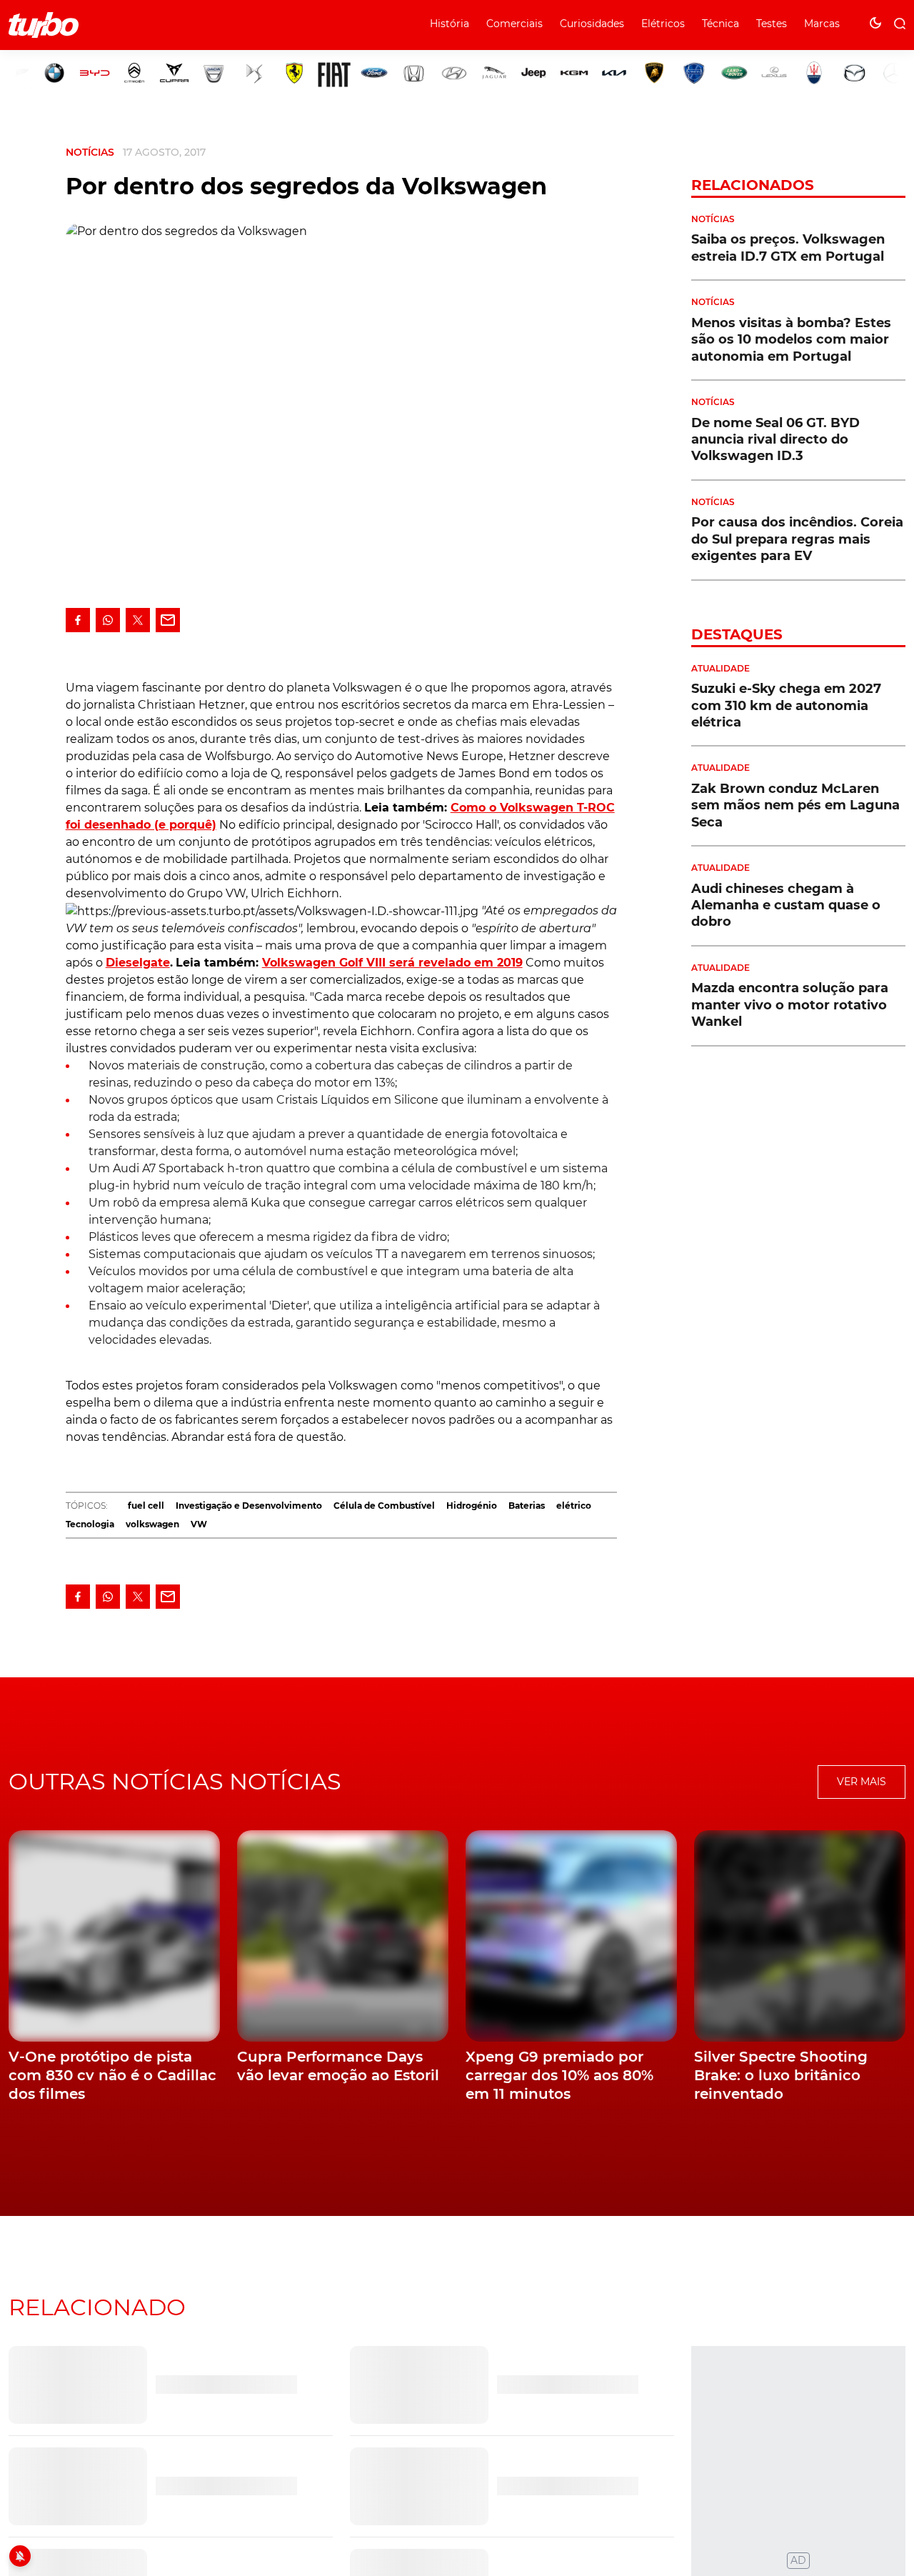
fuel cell (146, 1506)
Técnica (720, 24)
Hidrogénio (472, 1506)
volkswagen (152, 1524)
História (450, 24)
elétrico (574, 1506)
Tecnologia (90, 1524)
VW (199, 1524)
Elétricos (663, 24)
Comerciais (514, 24)
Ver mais (862, 1782)
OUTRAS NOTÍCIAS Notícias (175, 1781)
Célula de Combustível (384, 1506)
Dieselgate (138, 963)
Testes (772, 24)
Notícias (90, 152)
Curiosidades (592, 24)
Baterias (527, 1506)
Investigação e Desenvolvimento (249, 1506)
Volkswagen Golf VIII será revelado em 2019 (392, 963)
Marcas (822, 24)
